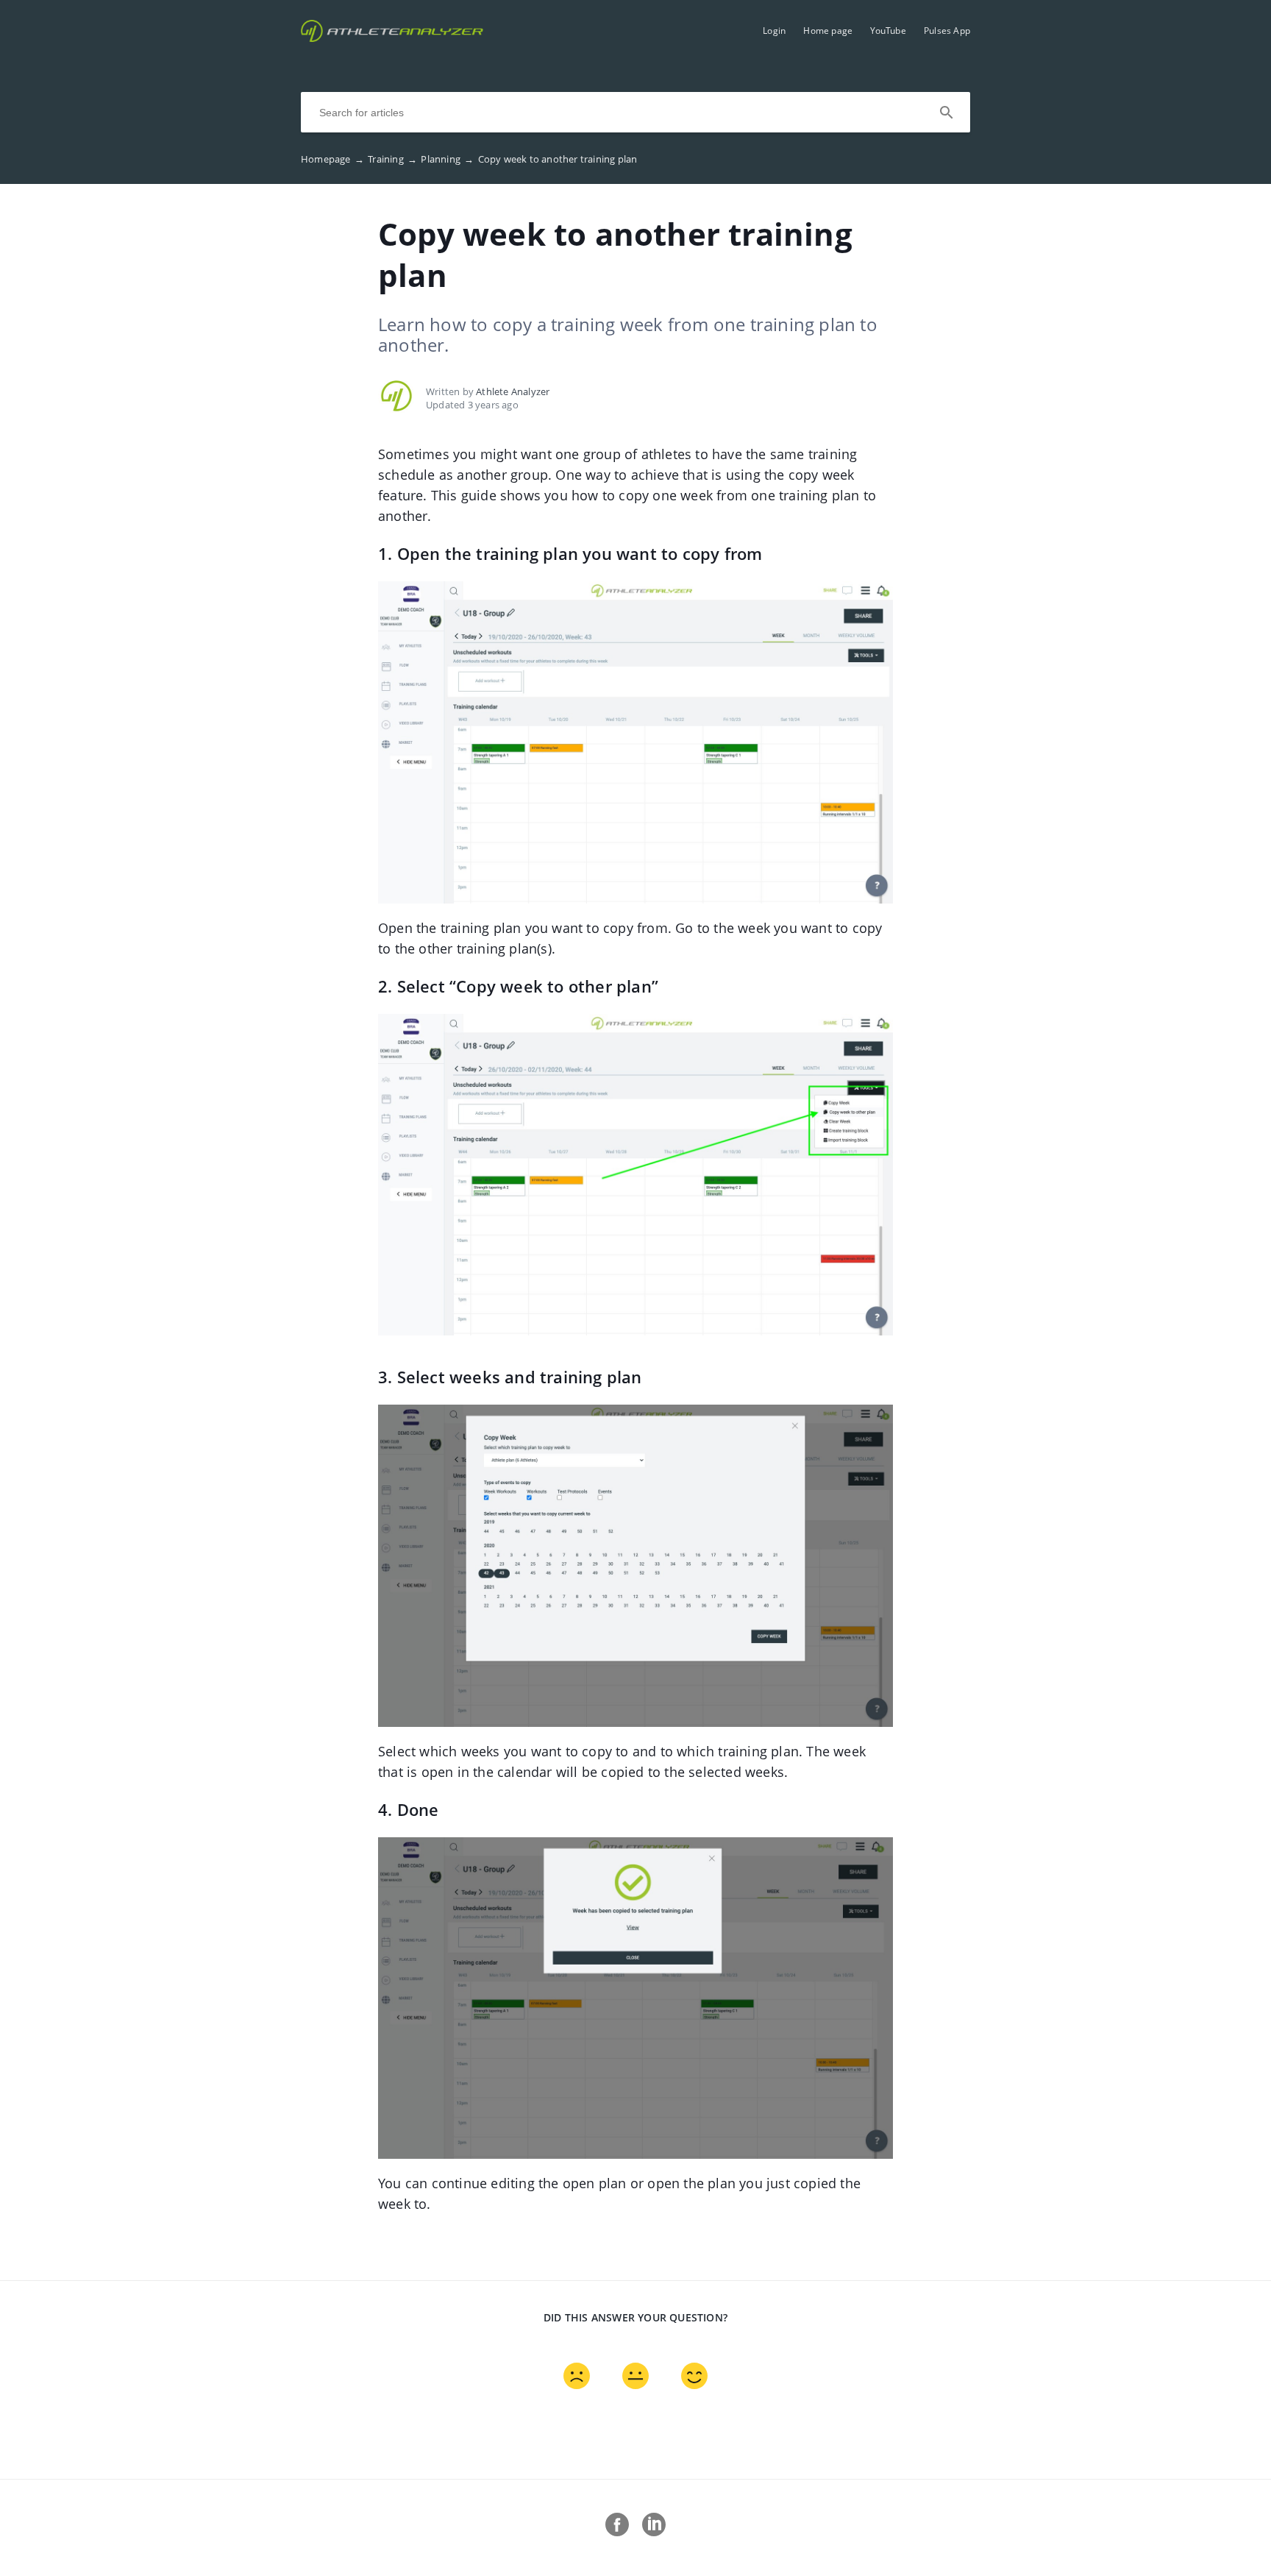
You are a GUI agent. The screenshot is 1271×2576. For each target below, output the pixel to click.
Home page (828, 31)
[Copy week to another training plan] (392, 38)
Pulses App (947, 31)
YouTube (888, 31)
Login (774, 31)
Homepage (332, 159)
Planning (447, 159)
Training (392, 159)
